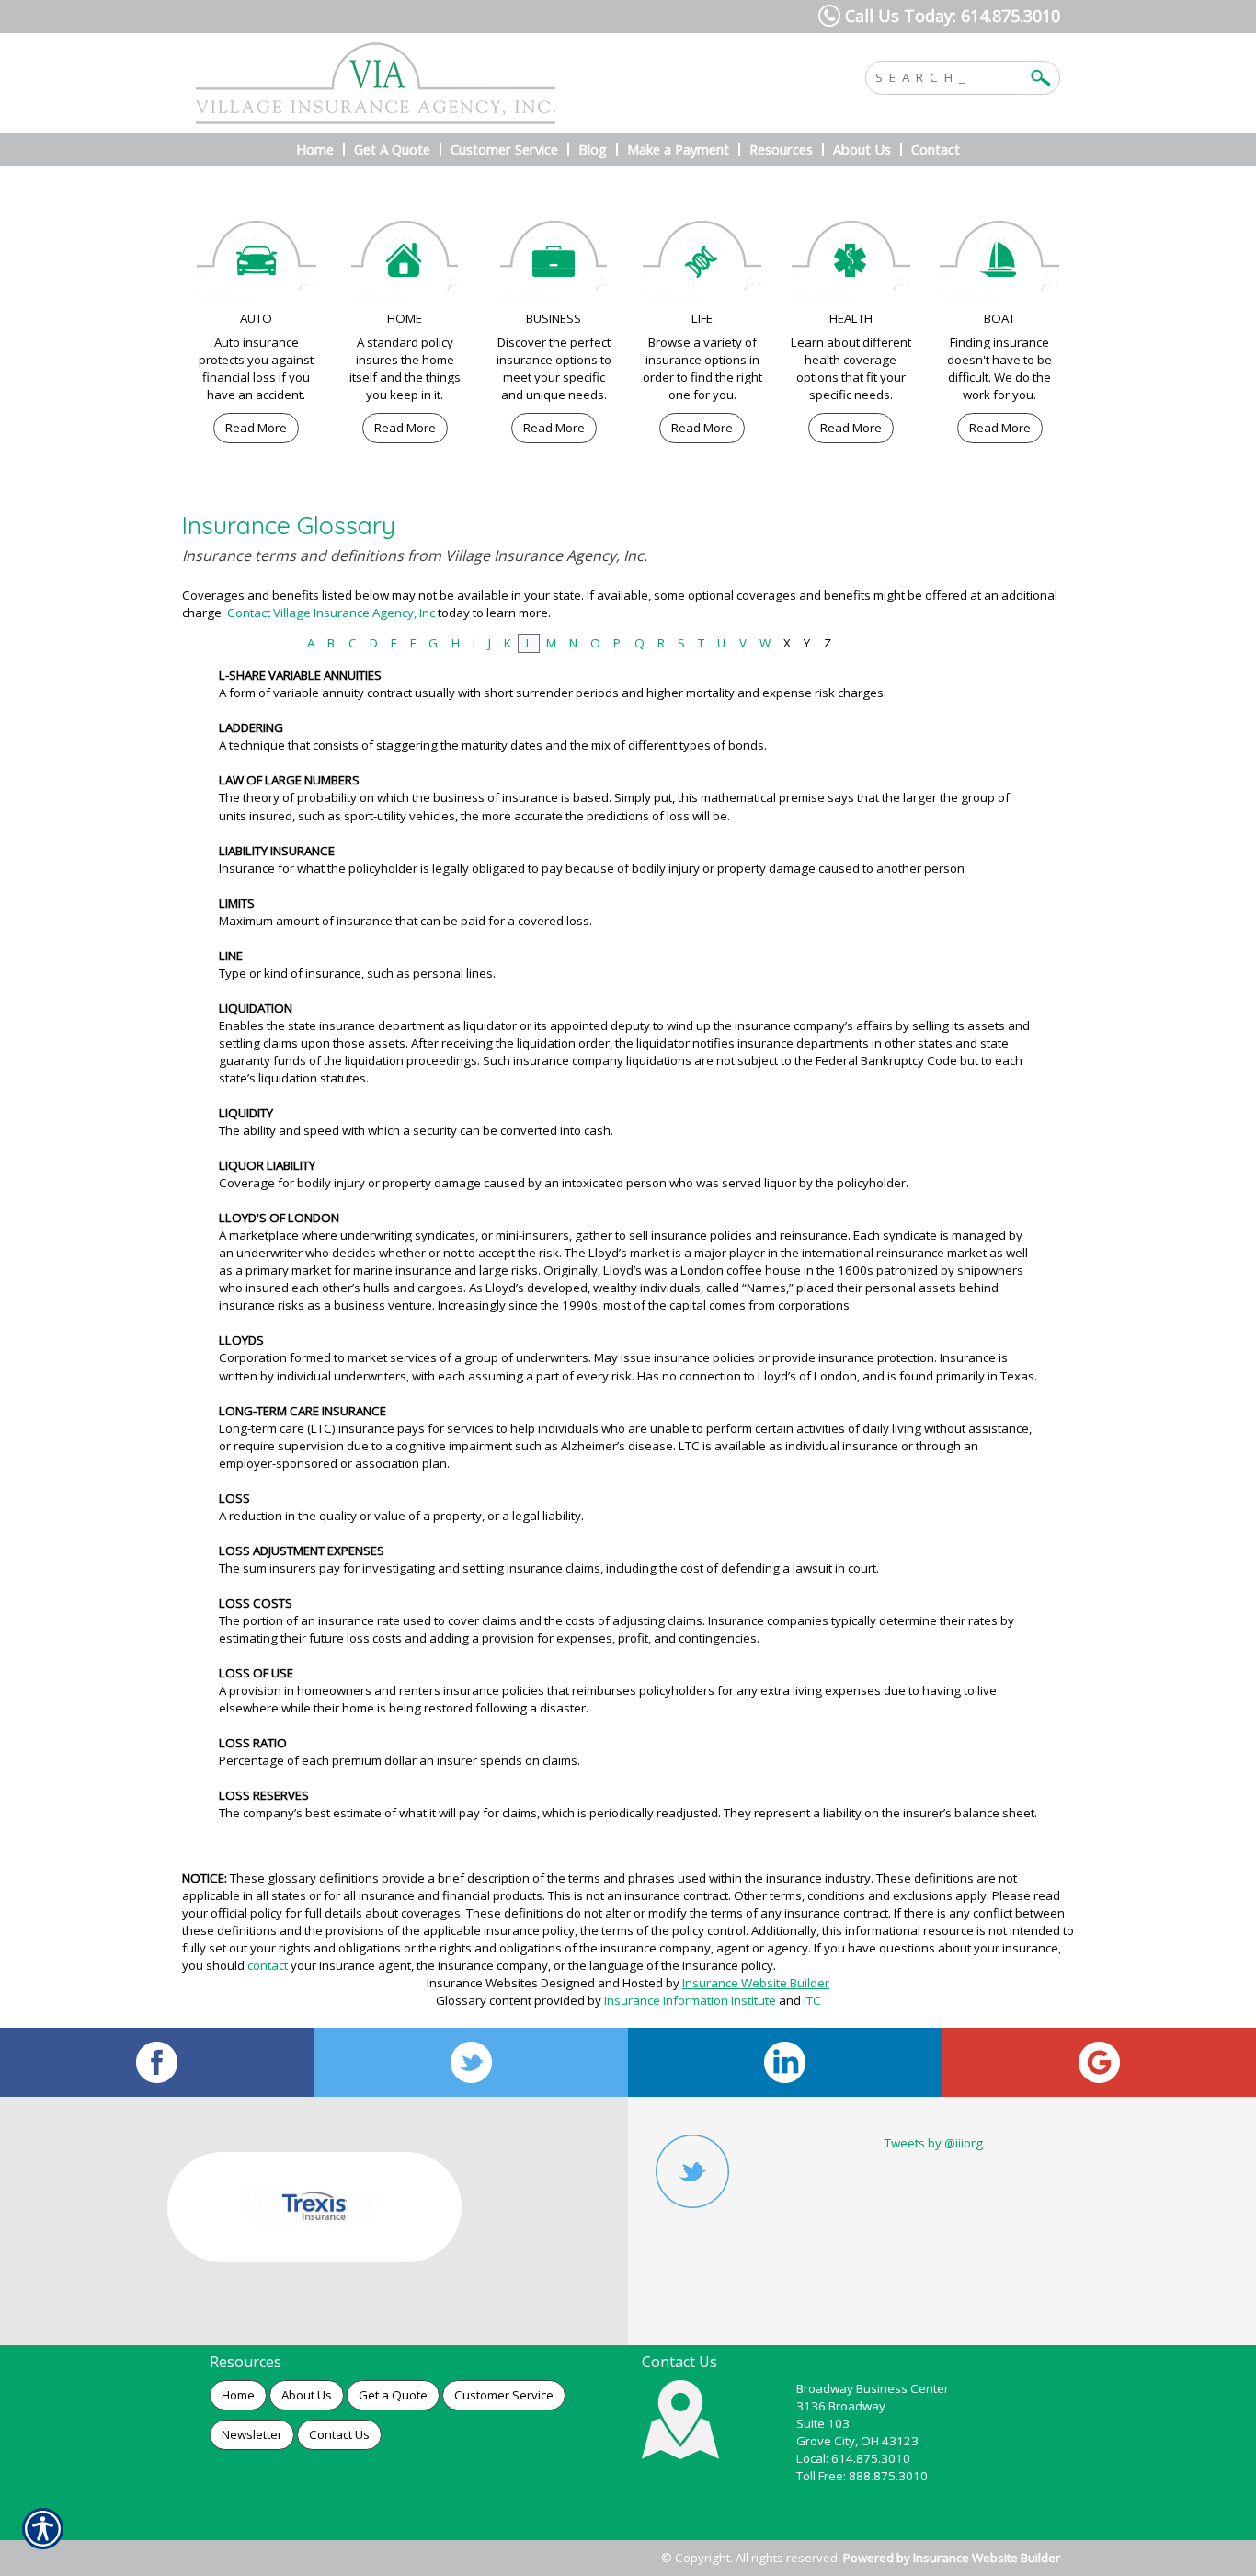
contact (268, 1965)
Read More (256, 428)
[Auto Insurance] (257, 265)
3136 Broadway (841, 2406)
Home (238, 2395)
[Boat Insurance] (999, 265)
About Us (307, 2395)
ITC (812, 2000)
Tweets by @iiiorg (934, 2143)
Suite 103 (823, 2423)
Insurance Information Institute (690, 2000)
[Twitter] (472, 2062)
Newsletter (252, 2434)
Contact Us (339, 2434)
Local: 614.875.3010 (853, 2458)
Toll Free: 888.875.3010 (862, 2476)
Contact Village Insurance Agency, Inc (331, 613)
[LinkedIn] (785, 2062)
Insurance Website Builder (756, 1983)
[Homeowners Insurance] (405, 265)
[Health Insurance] (851, 265)
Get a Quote (393, 2395)
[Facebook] (157, 2062)
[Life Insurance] (702, 265)
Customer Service (504, 2395)
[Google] (1100, 2062)
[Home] (442, 83)
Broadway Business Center (873, 2388)
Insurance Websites (482, 1983)
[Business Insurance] (554, 265)
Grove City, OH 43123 (857, 2441)
